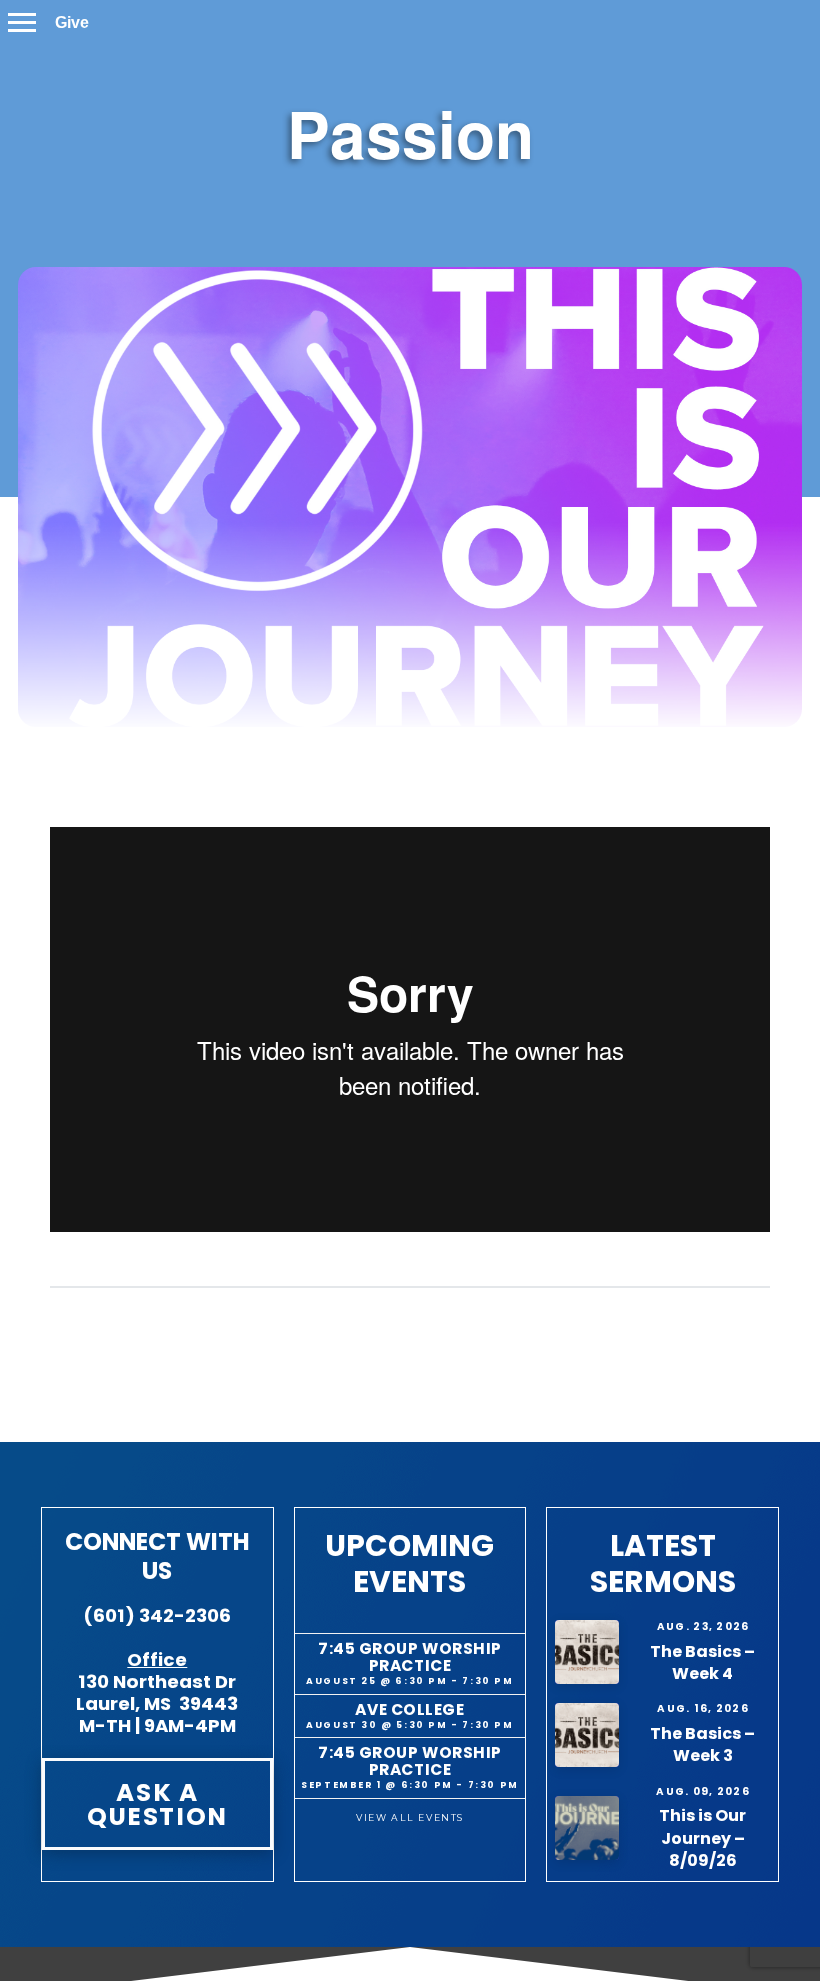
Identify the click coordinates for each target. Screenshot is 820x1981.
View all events (410, 1817)
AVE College (409, 1709)
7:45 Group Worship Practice (410, 1657)
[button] (22, 22)
